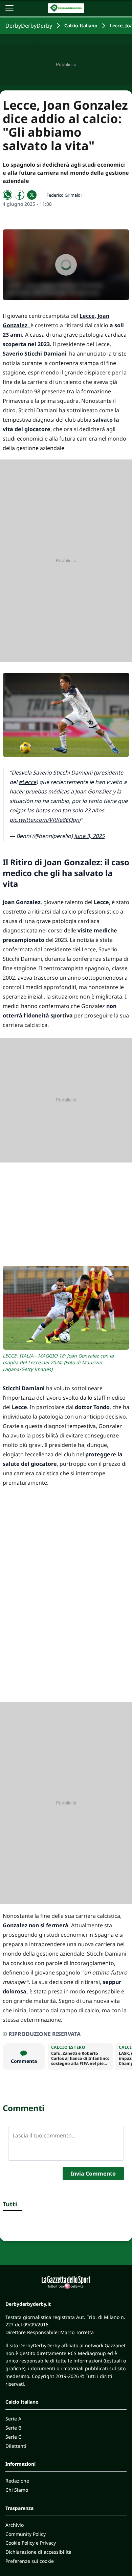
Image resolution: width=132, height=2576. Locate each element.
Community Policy (26, 2534)
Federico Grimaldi (64, 195)
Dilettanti (16, 2446)
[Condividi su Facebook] (20, 195)
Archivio (15, 2525)
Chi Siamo (17, 2490)
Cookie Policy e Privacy (31, 2543)
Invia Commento (93, 2174)
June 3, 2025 (89, 836)
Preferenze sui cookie (30, 2561)
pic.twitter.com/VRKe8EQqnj (45, 820)
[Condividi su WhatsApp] (7, 195)
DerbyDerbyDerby (29, 26)
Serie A (13, 2419)
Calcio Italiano (81, 25)
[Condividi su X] (32, 195)
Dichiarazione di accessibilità (38, 2552)
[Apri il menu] (9, 8)
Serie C (13, 2437)
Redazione (17, 2481)
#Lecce (27, 782)
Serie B (13, 2428)
